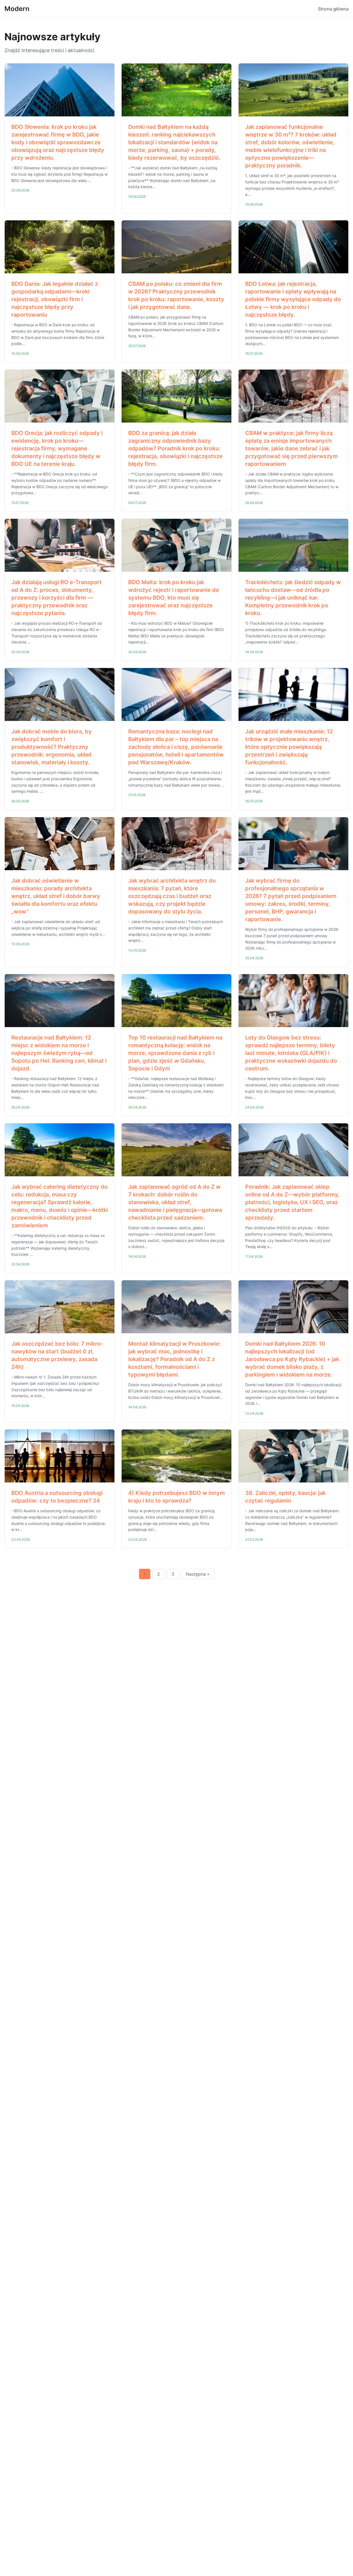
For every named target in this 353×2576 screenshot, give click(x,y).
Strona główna (333, 9)
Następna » (198, 1574)
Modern (17, 9)
